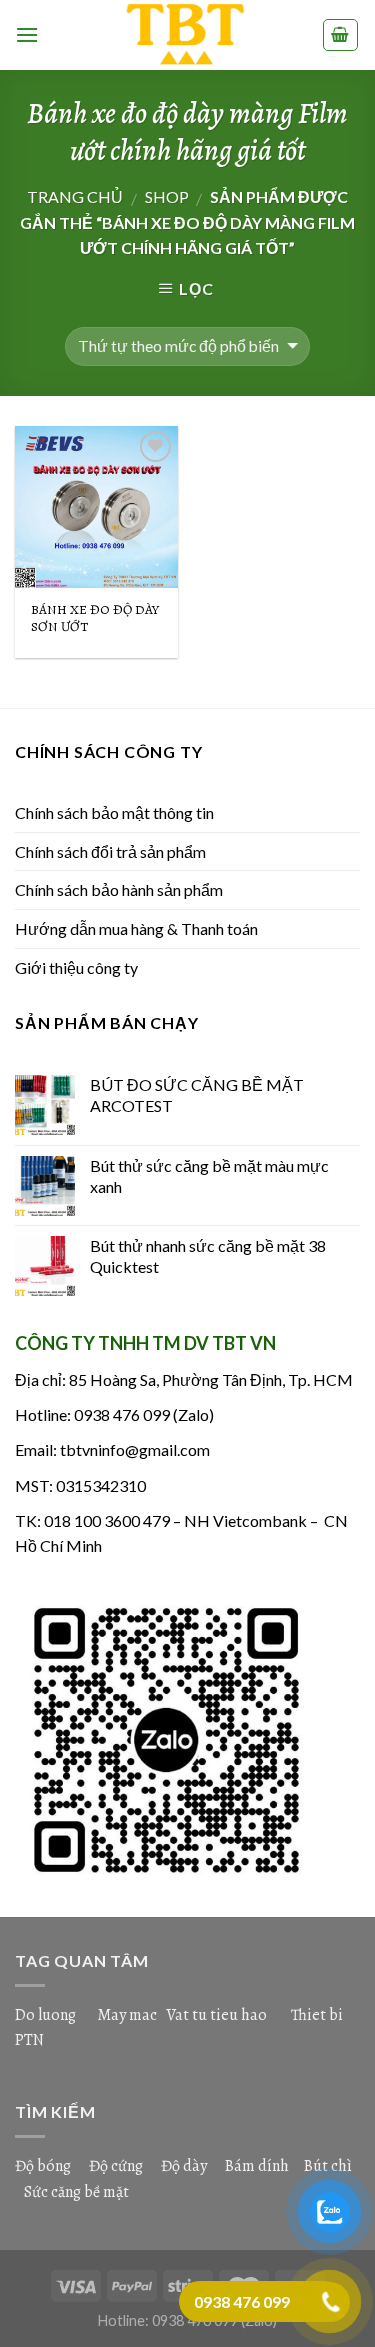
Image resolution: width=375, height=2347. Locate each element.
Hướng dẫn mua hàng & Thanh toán (136, 928)
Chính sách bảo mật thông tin (114, 812)
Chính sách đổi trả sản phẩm (110, 851)
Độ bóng (43, 2166)
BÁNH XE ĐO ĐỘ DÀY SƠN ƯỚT (95, 618)
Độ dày (184, 2166)
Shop (167, 196)
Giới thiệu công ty (76, 967)
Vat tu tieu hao (216, 2015)
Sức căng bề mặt (76, 2192)
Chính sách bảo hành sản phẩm (119, 889)
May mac (127, 2015)
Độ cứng (116, 2166)
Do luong (45, 2015)
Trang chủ (75, 196)
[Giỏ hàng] (341, 35)
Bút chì (328, 2166)
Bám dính (258, 2166)
